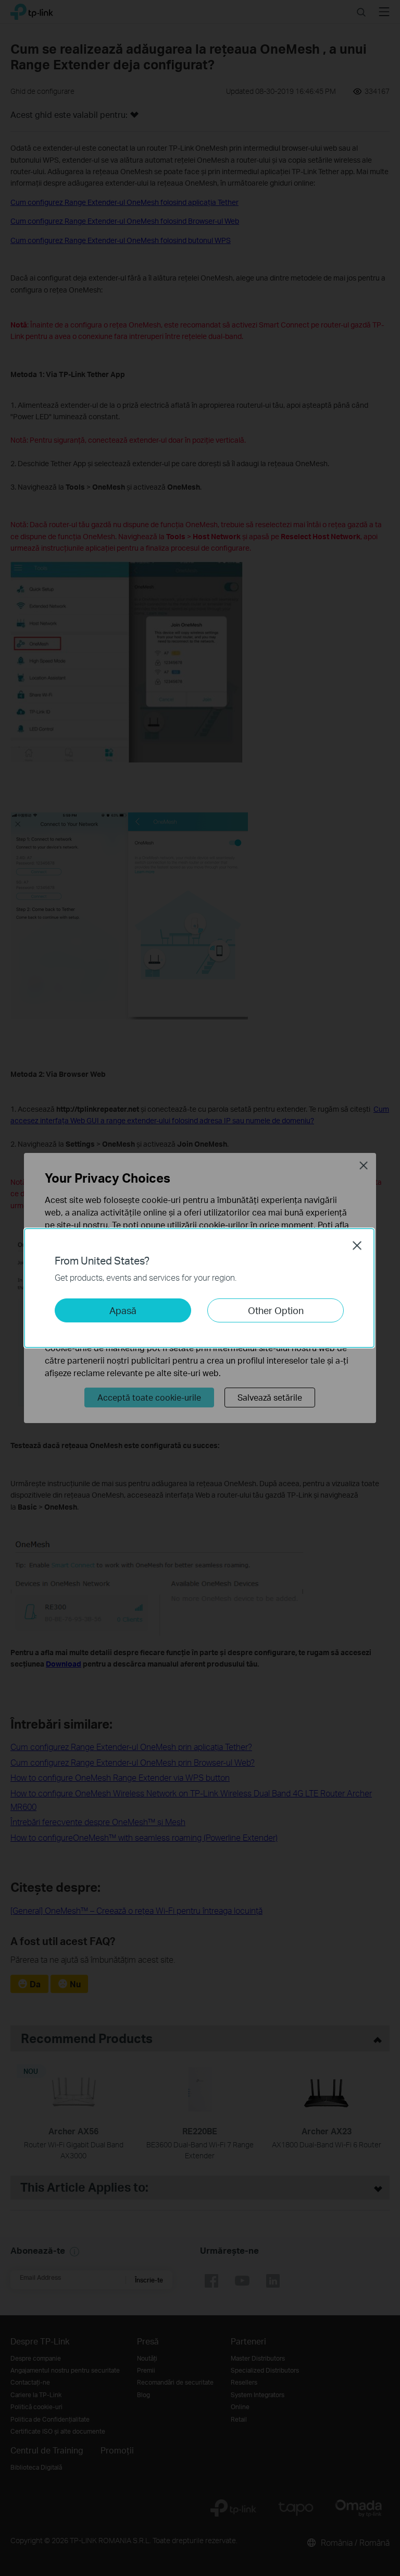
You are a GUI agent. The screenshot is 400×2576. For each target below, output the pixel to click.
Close (357, 1245)
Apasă (123, 1310)
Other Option (276, 1310)
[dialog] (200, 1288)
